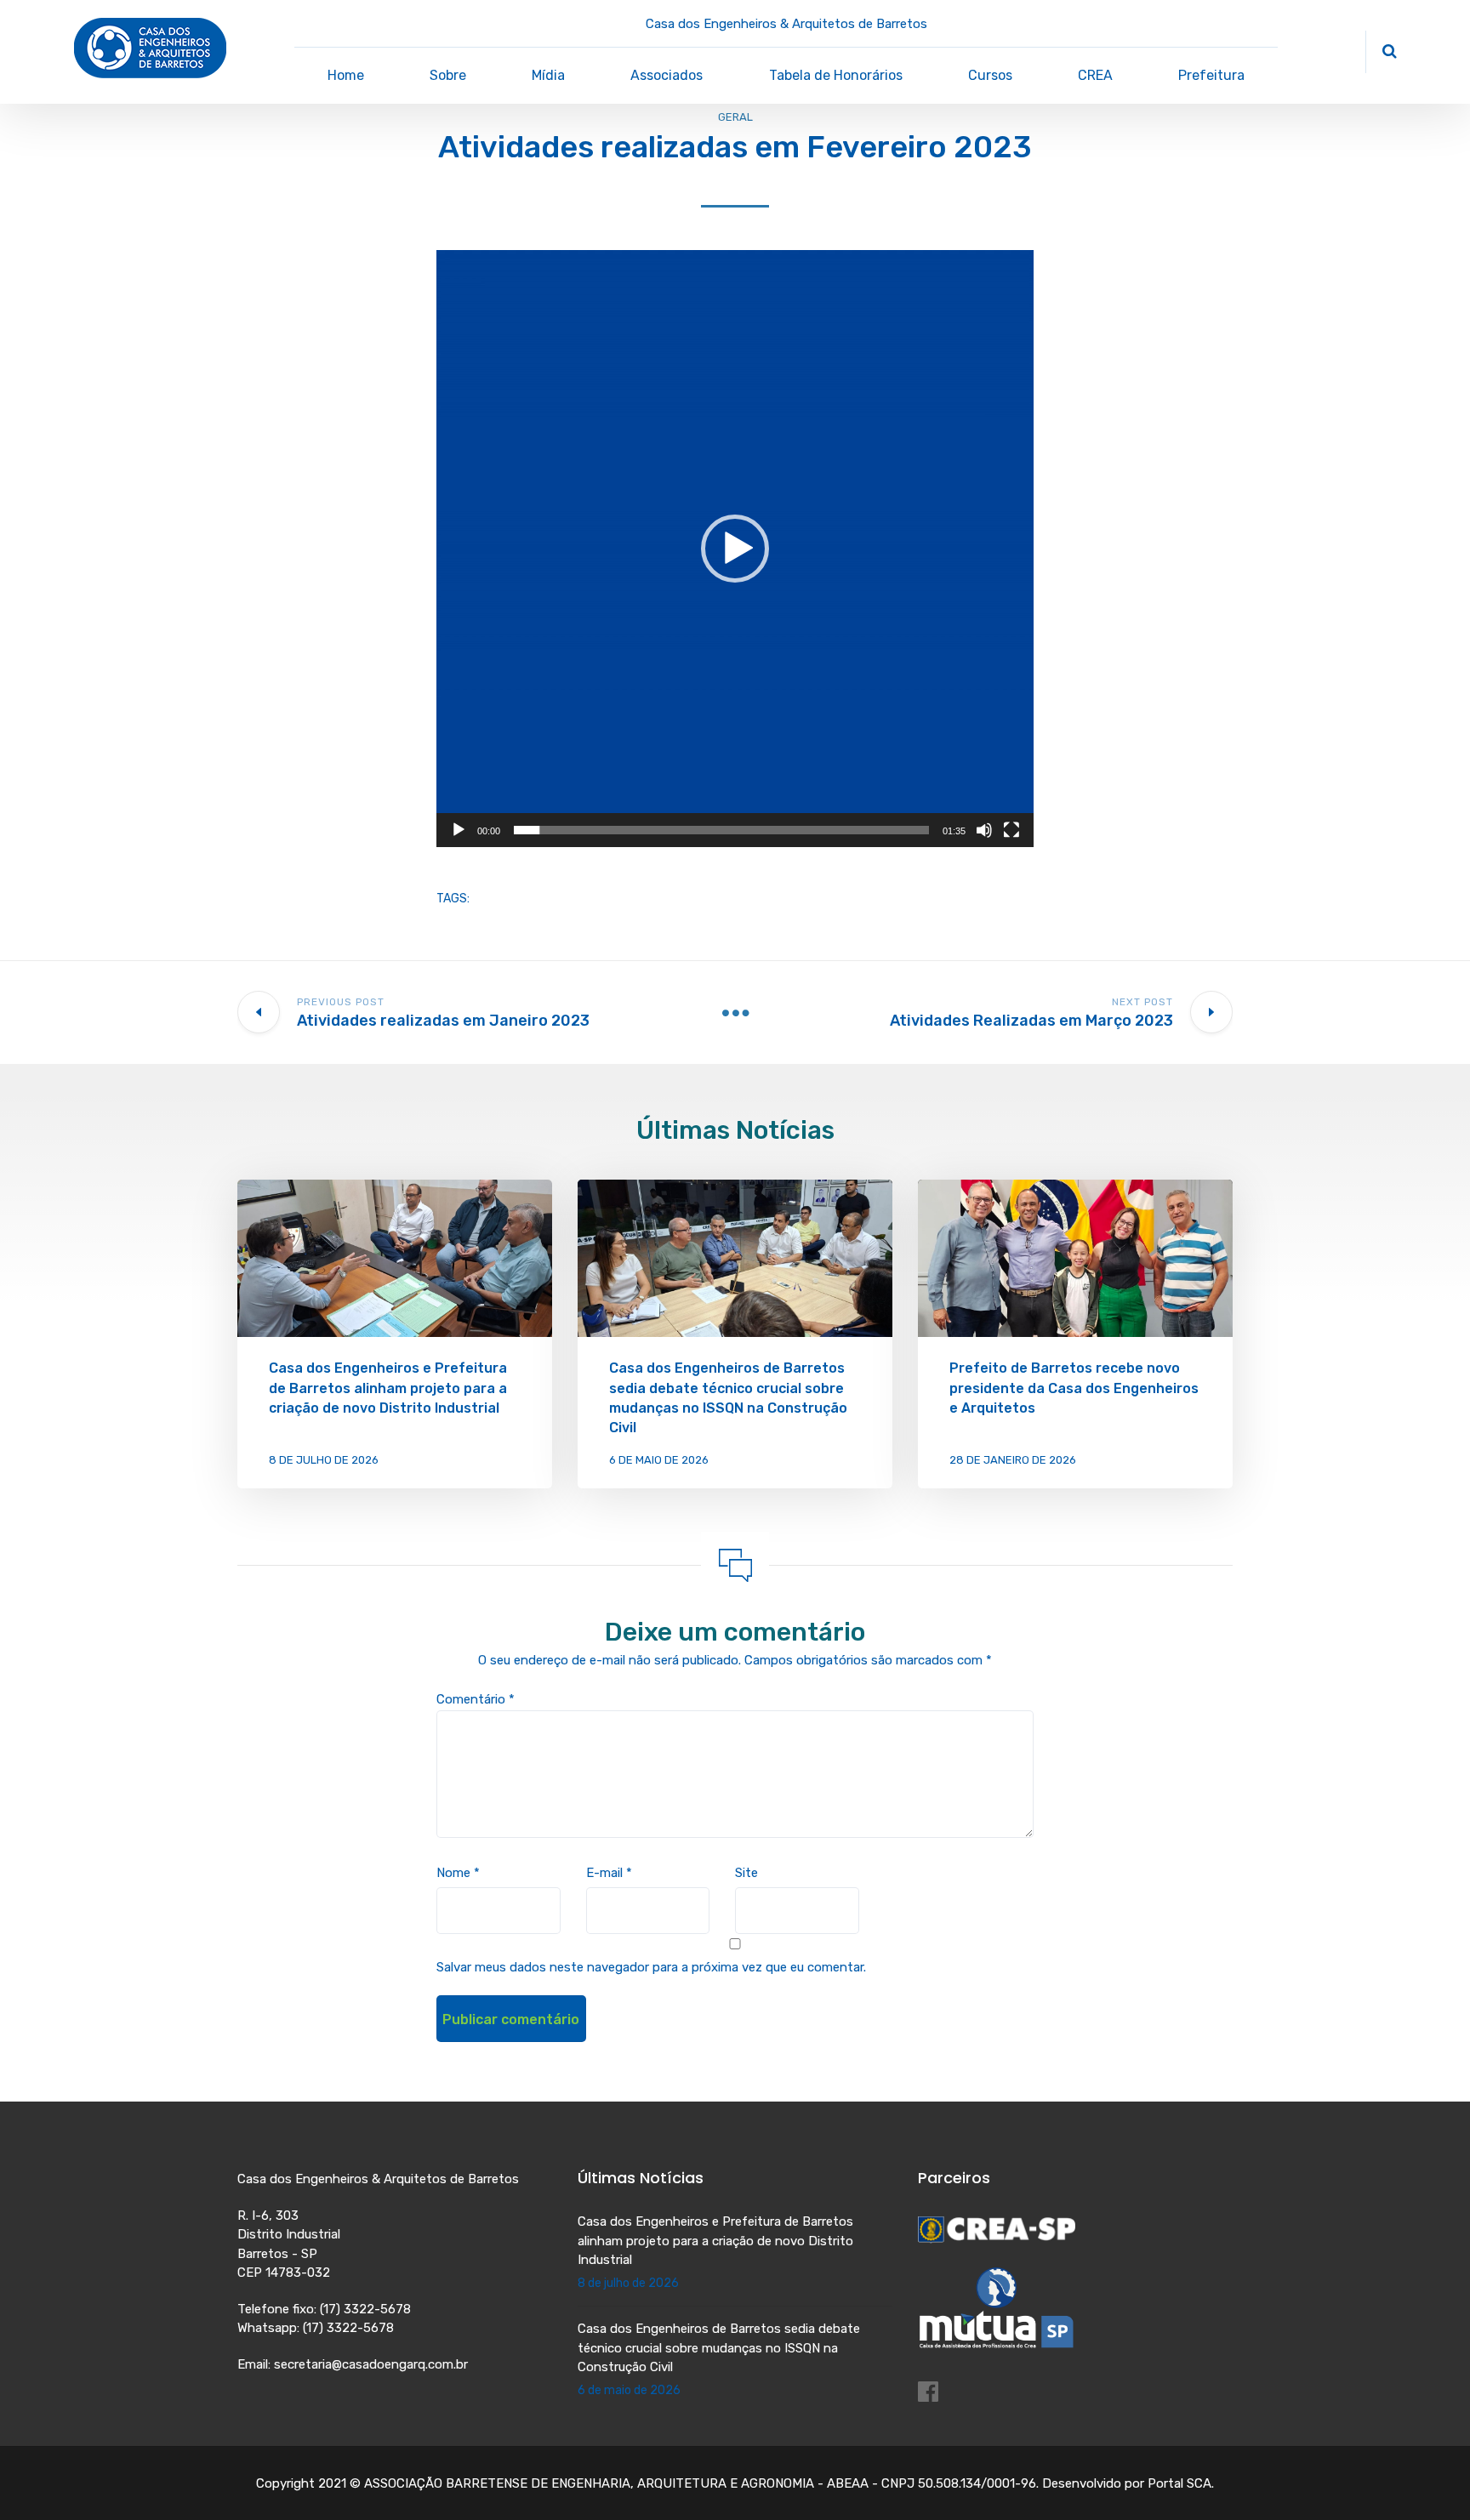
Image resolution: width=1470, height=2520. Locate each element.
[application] (735, 549)
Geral (735, 117)
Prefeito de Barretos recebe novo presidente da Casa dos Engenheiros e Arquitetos (1074, 1388)
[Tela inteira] (1011, 830)
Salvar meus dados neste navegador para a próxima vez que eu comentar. (651, 1967)
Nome (458, 1873)
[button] (735, 549)
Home (346, 75)
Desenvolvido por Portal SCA (1127, 2483)
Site (746, 1873)
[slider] (721, 830)
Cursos (990, 75)
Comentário (476, 1699)
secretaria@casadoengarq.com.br (371, 2364)
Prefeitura (1211, 75)
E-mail (609, 1873)
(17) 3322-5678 (365, 2309)
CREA (1095, 75)
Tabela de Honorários (836, 75)
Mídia (548, 75)
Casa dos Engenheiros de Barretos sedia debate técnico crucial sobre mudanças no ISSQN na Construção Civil (719, 2348)
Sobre (448, 75)
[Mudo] (984, 830)
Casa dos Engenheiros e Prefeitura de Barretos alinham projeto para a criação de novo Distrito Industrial (388, 1388)
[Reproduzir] (459, 830)
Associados (667, 75)
